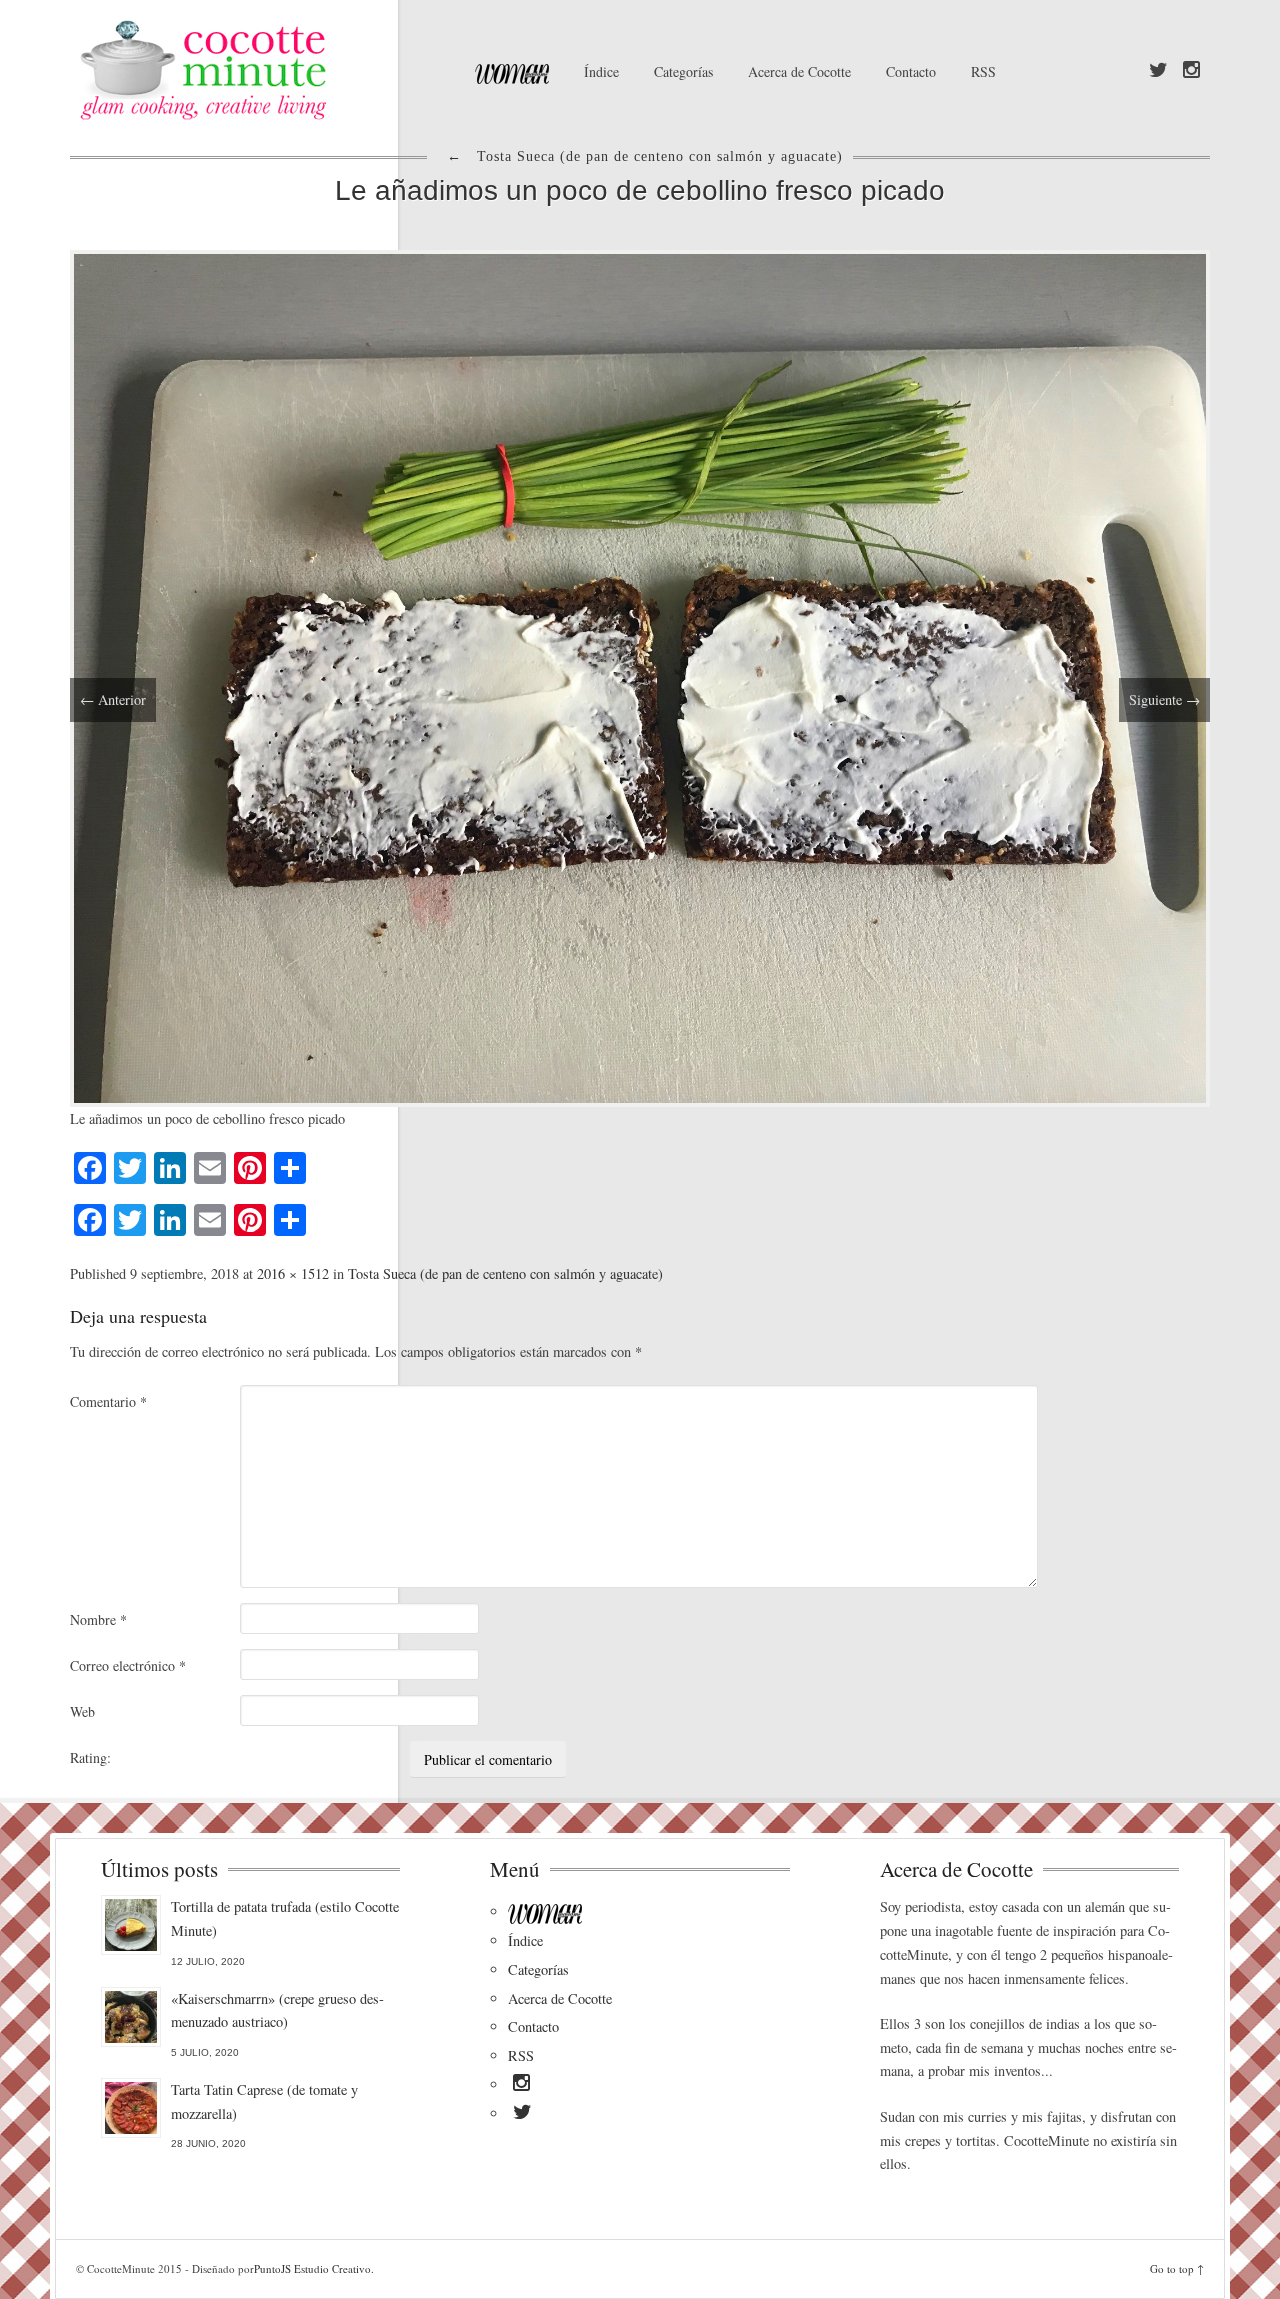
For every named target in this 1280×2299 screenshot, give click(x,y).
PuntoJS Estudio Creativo (312, 2268)
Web (82, 1711)
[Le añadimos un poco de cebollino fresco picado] (640, 675)
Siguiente (1164, 699)
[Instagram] (1191, 71)
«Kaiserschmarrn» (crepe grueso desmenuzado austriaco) (277, 2010)
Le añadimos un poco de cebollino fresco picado (640, 190)
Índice (601, 71)
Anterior (113, 699)
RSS (983, 71)
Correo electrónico (128, 1665)
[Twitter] (1158, 71)
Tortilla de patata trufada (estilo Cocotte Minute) (285, 1918)
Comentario (108, 1401)
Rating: (90, 1757)
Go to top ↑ (1177, 2268)
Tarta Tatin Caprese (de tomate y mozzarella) (264, 2101)
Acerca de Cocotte (799, 71)
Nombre (98, 1619)
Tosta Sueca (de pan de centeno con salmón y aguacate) (505, 1273)
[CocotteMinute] (250, 70)
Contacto (911, 71)
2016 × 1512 (293, 1273)
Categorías (683, 71)
